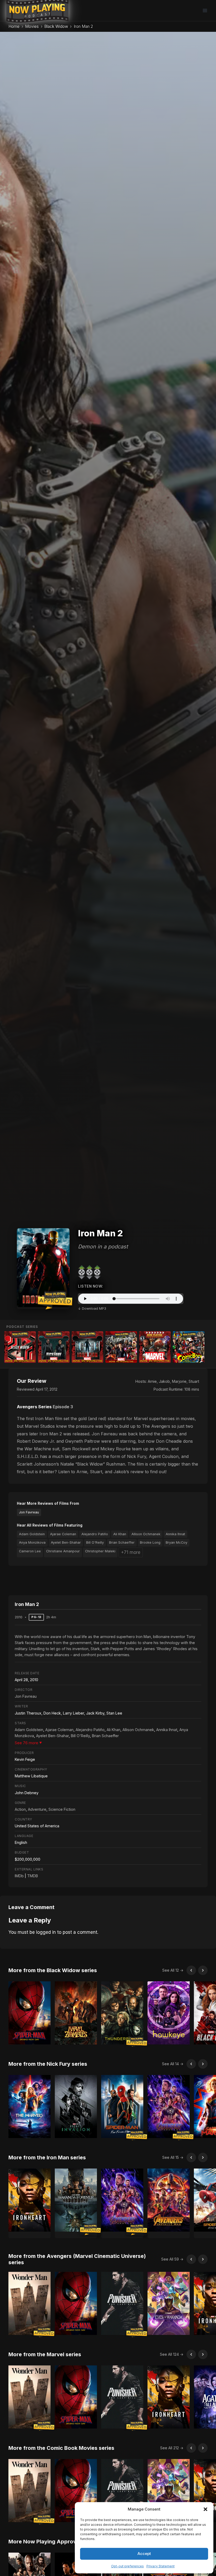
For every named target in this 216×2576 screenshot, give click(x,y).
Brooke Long (150, 1542)
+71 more (131, 1552)
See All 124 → (172, 2354)
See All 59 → (172, 2259)
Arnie (152, 1381)
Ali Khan (120, 1534)
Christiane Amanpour (63, 1551)
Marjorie (179, 1381)
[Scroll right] (203, 1970)
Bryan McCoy (176, 1542)
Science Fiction (62, 1809)
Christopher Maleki (100, 1551)
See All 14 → (173, 2064)
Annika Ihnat (175, 1534)
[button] (205, 2509)
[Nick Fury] (54, 1347)
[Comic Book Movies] (189, 1347)
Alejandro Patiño (95, 1534)
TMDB (33, 1876)
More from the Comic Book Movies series (61, 2448)
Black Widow (56, 26)
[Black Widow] (20, 1347)
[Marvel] (155, 1347)
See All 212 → (172, 2448)
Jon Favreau (29, 1512)
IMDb (19, 1876)
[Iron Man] (87, 1347)
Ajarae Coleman (63, 1534)
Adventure (37, 1809)
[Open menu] (205, 10)
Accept (144, 2554)
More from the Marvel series (45, 2354)
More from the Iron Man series (47, 2157)
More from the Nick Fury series (48, 2064)
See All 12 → (173, 1970)
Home (14, 26)
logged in (46, 1932)
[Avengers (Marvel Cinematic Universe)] (121, 1347)
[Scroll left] (191, 1970)
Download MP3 (94, 1309)
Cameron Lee (30, 1551)
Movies (32, 26)
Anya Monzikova (32, 1542)
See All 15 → (173, 2157)
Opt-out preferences (127, 2566)
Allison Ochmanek (146, 1534)
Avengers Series (34, 1407)
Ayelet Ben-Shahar (66, 1542)
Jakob (164, 1381)
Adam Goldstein (32, 1534)
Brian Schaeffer (122, 1542)
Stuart (194, 1381)
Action (20, 1809)
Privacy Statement (161, 2566)
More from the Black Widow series (53, 1970)
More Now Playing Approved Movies (56, 2542)
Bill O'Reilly (95, 1542)
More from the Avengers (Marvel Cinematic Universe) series (77, 2259)
